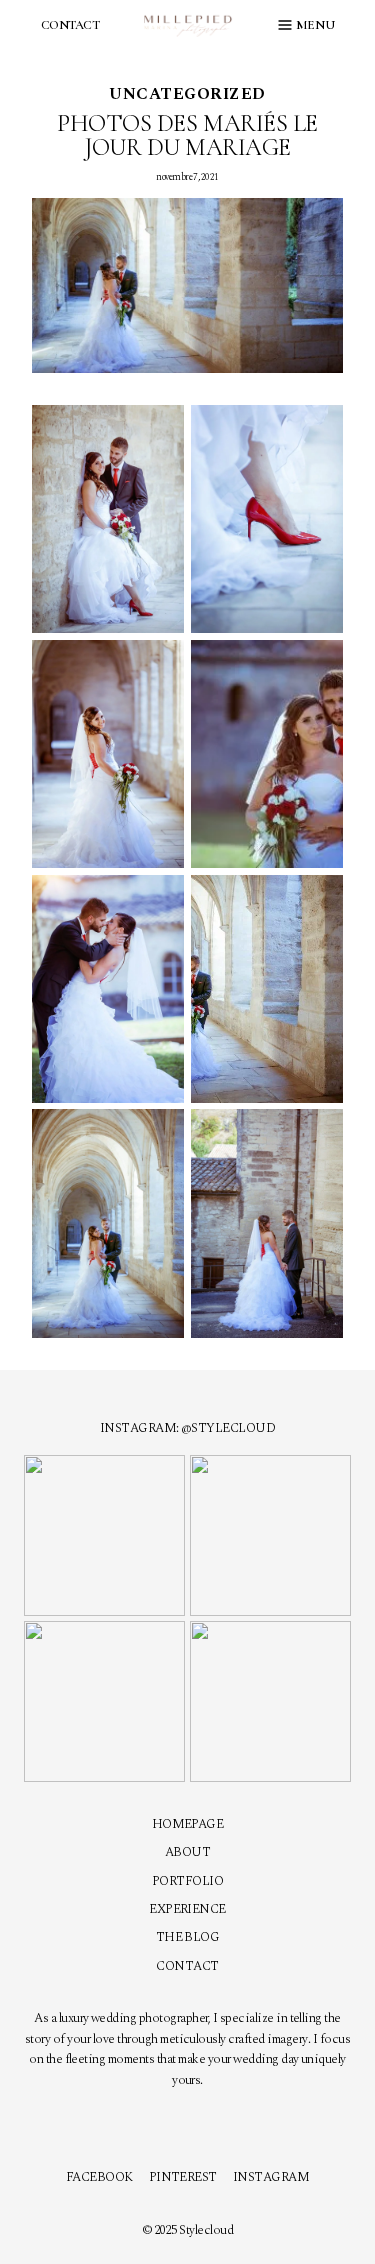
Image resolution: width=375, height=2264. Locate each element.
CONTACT (70, 25)
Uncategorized (187, 94)
